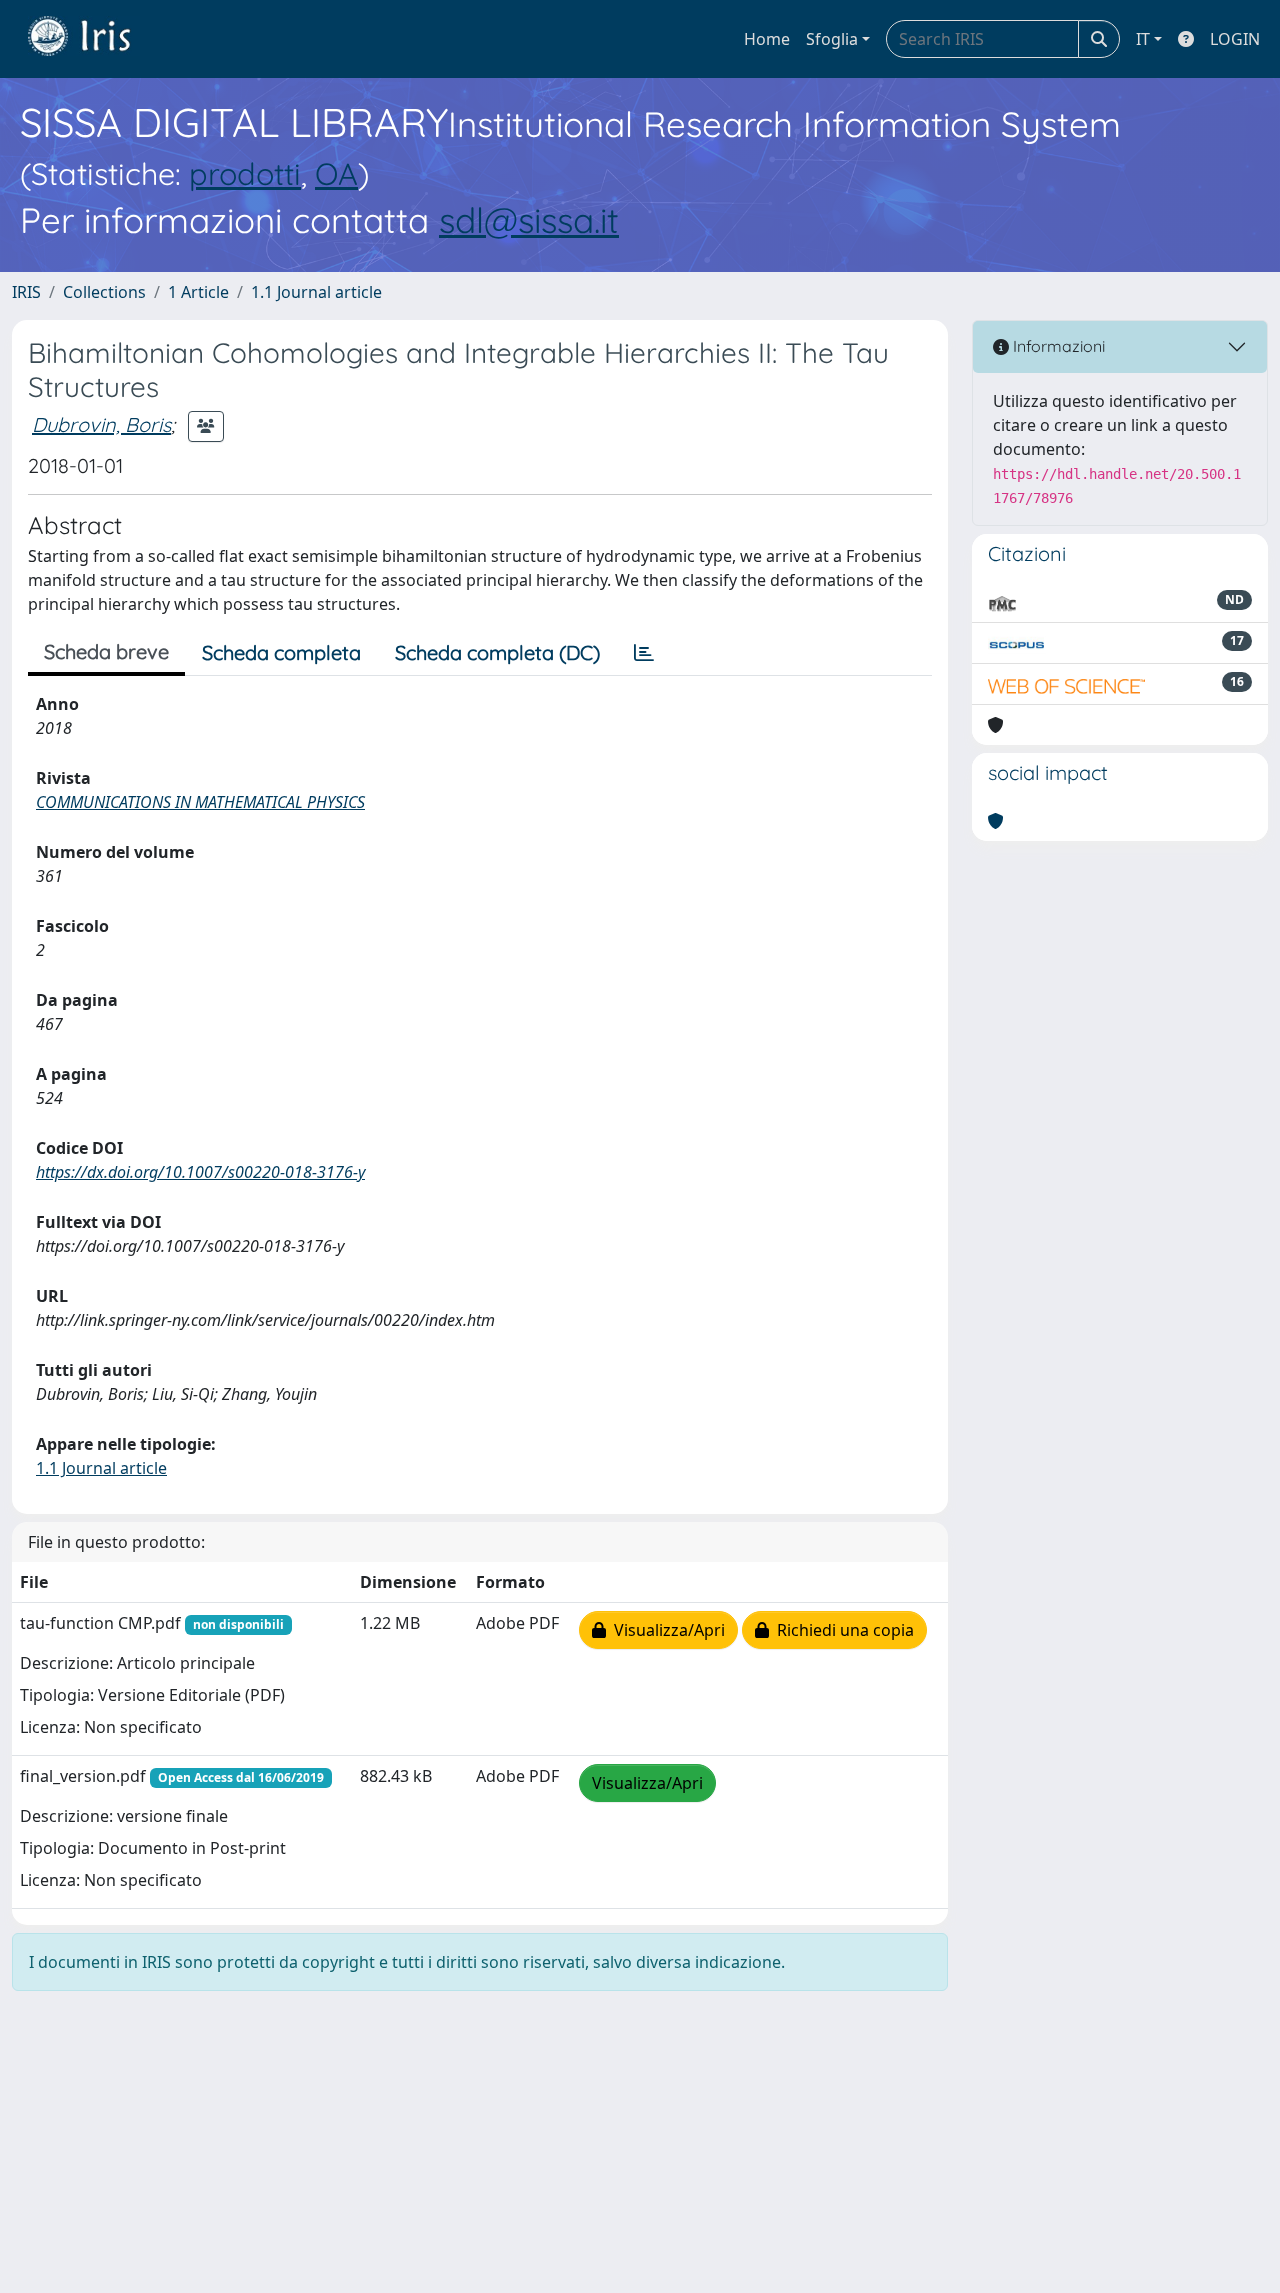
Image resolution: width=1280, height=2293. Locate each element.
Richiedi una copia (841, 1630)
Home (767, 39)
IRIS (26, 292)
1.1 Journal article (316, 292)
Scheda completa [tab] (281, 652)
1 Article (198, 292)
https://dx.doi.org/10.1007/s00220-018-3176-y (200, 1172)
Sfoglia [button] (832, 39)
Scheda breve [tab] (106, 651)
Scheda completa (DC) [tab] (497, 652)
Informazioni (1057, 346)
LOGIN (1235, 39)
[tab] (644, 653)
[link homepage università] (94, 39)
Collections (104, 292)
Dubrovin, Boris (101, 424)
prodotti (245, 173)
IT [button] (1143, 39)
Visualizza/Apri (665, 1630)
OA (336, 173)
